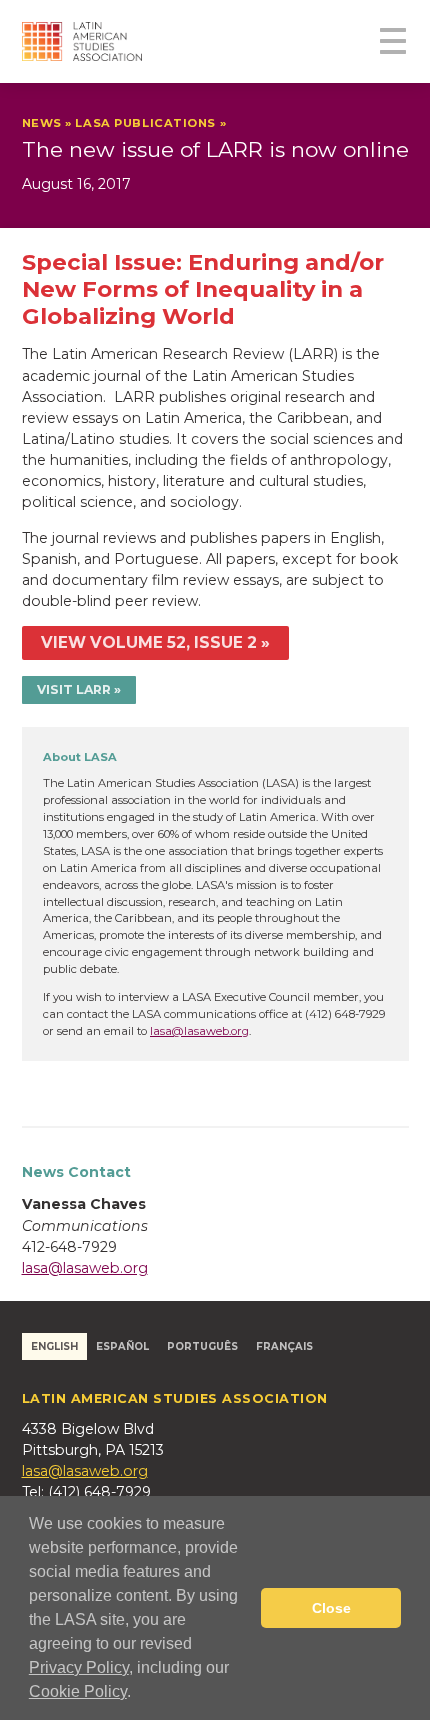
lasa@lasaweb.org (199, 1031)
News (42, 123)
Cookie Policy (78, 1691)
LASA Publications (145, 123)
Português (202, 1346)
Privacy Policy (79, 1667)
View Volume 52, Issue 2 (149, 642)
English (54, 1346)
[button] (138, 1694)
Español (122, 1346)
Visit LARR (74, 689)
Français (284, 1346)
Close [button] (331, 1608)
